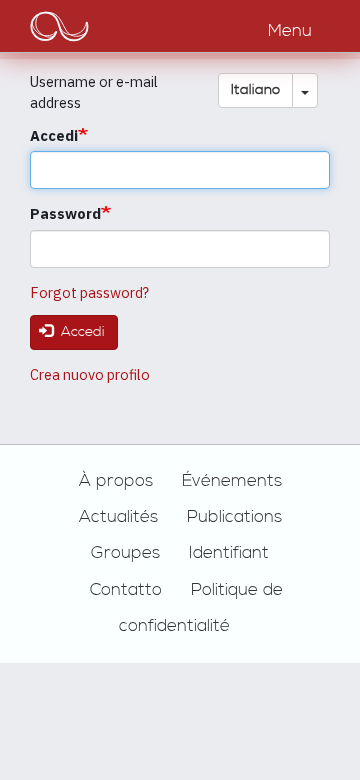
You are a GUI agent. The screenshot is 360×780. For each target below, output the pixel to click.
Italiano (255, 90)
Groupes (125, 553)
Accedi (54, 135)
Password (65, 213)
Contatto (126, 590)
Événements (232, 481)
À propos (116, 481)
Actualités (118, 517)
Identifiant (229, 553)
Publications (234, 517)
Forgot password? (89, 292)
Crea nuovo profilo (90, 374)
